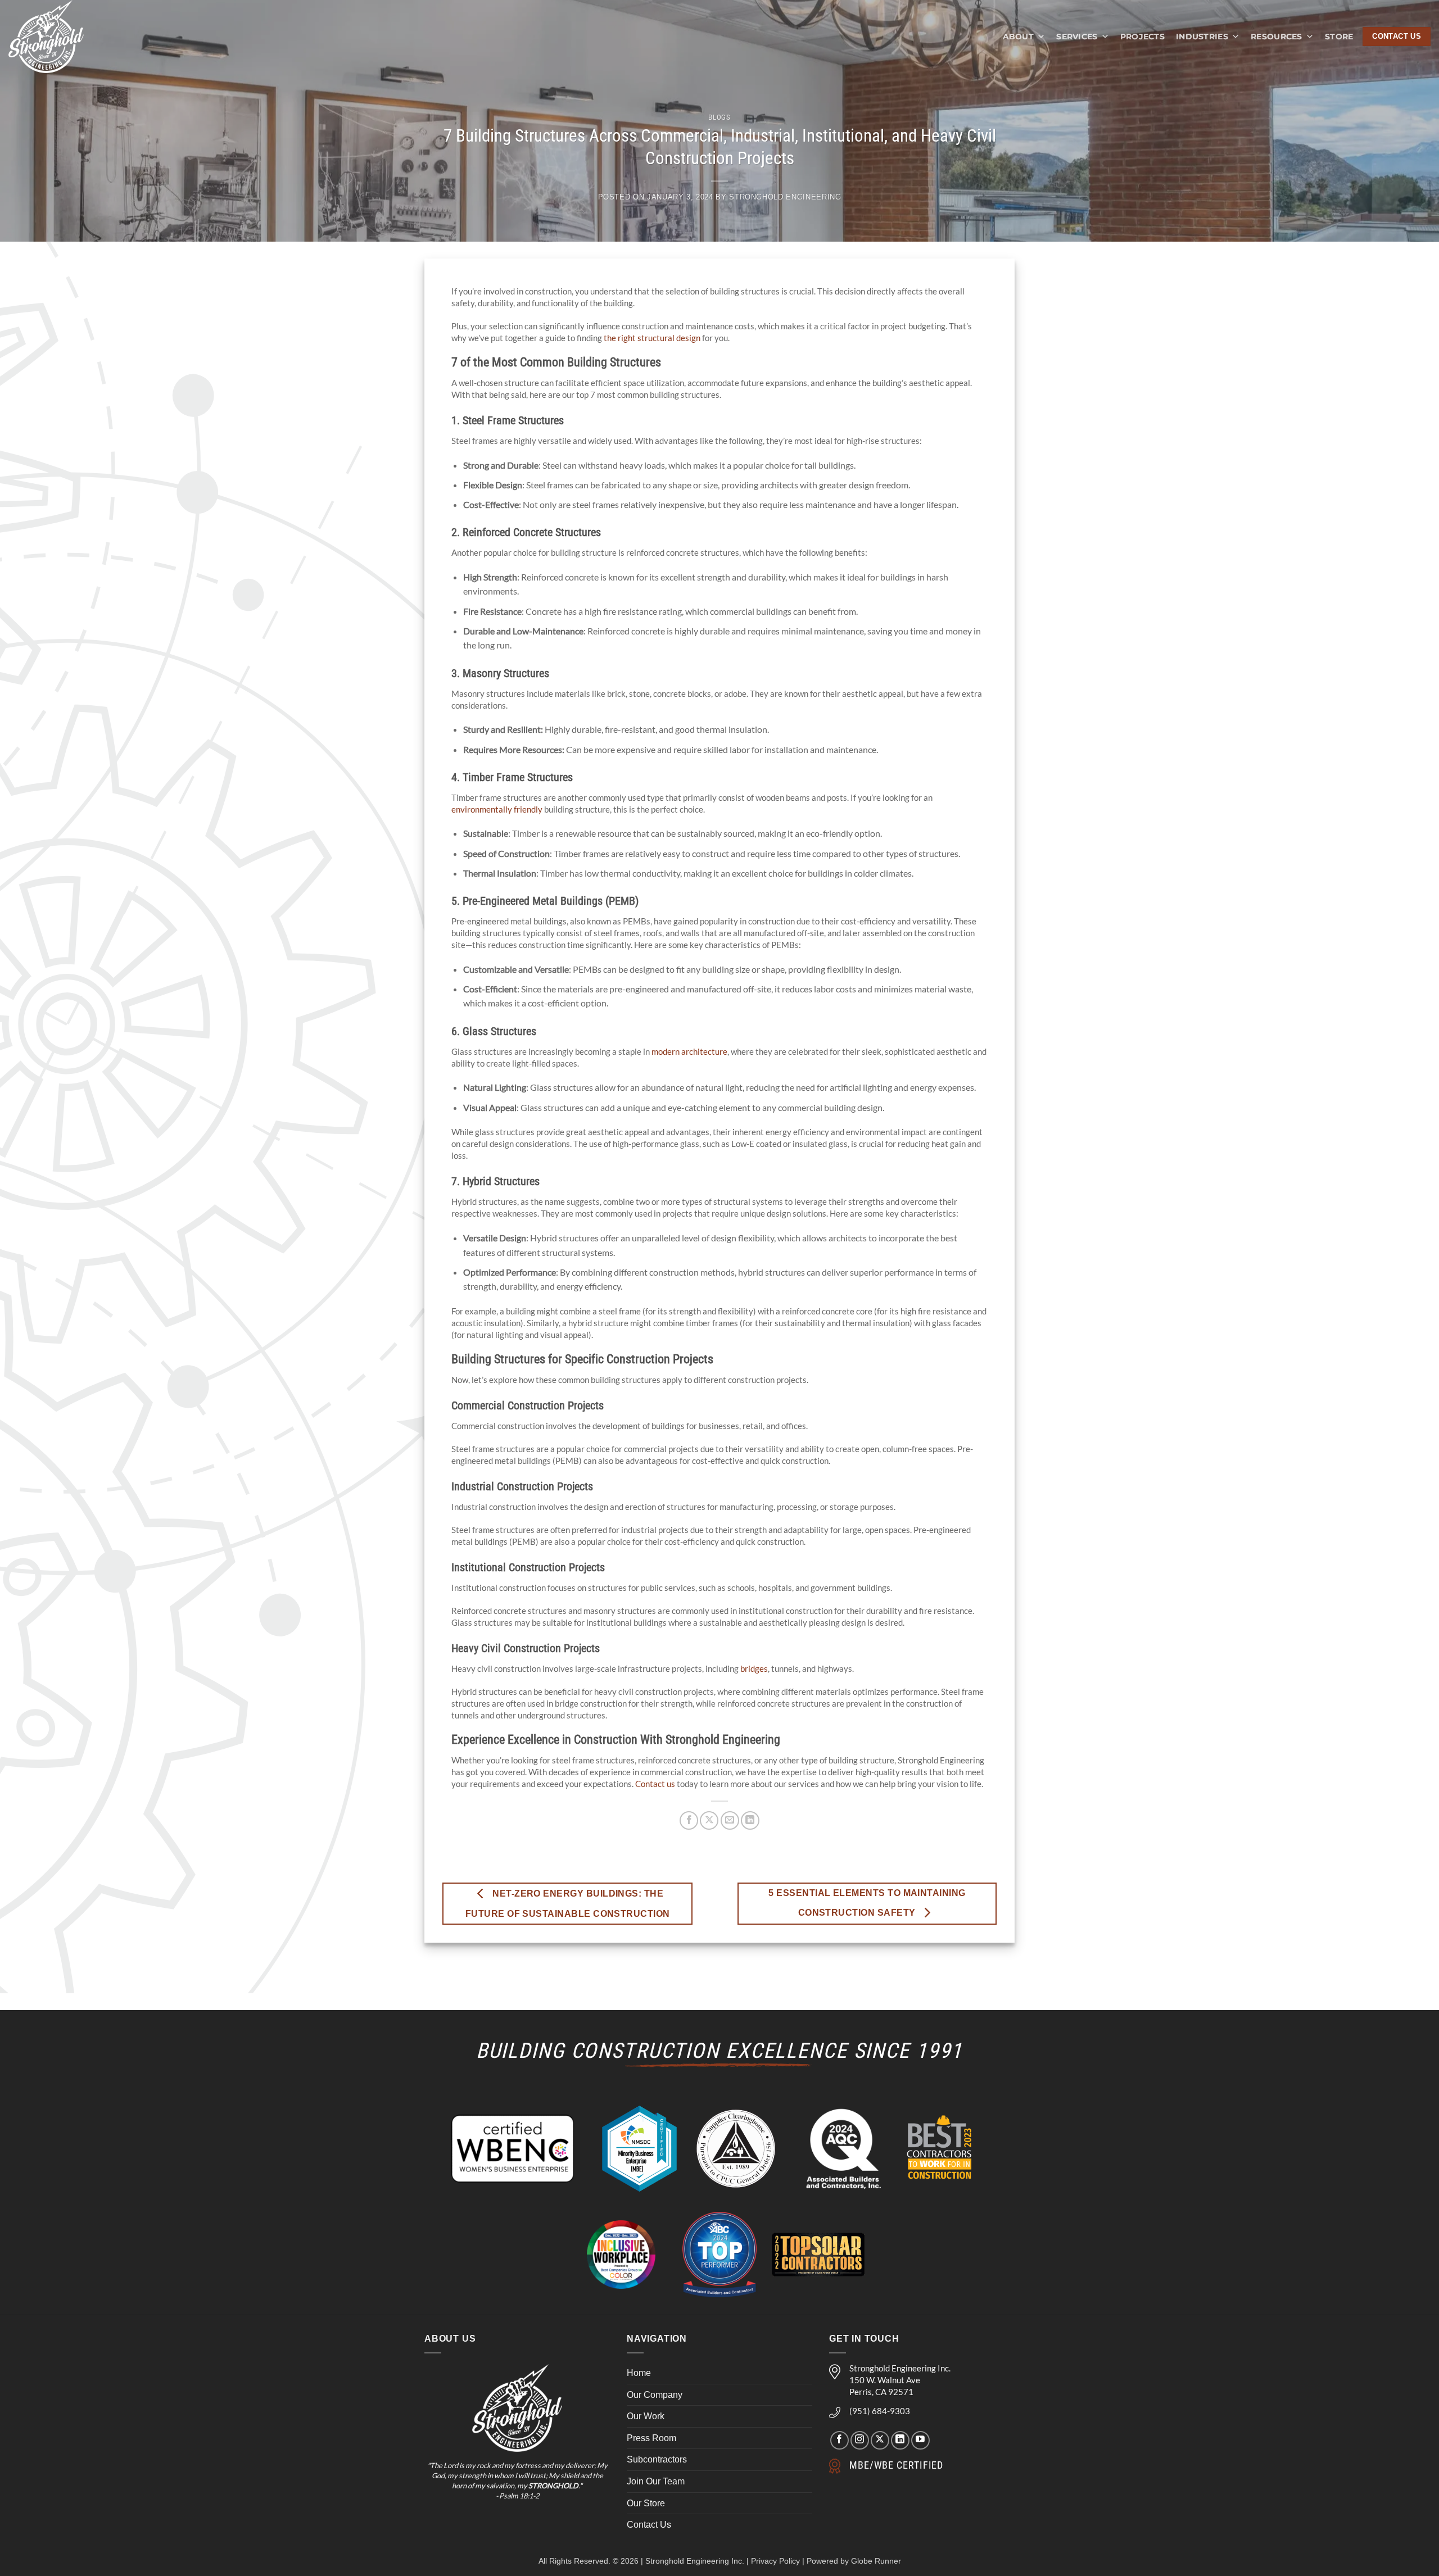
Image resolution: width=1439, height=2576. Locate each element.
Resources (1277, 37)
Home (639, 2373)
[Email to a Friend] (730, 1820)
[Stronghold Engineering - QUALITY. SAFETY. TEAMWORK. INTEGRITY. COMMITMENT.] (58, 37)
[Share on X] (709, 1820)
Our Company (655, 2395)
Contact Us (649, 2525)
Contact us (655, 1784)
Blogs (719, 117)
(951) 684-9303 (880, 2411)
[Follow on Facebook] (840, 2440)
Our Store (646, 2503)
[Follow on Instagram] (860, 2440)
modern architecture (689, 1051)
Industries (1202, 37)
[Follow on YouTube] (920, 2440)
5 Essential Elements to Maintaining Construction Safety (867, 1903)
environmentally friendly (497, 809)
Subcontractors (657, 2459)
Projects (1142, 37)
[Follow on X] (880, 2440)
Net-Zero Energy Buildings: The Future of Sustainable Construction (568, 1903)
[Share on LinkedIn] (750, 1820)
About (1018, 37)
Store (1339, 37)
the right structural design (652, 338)
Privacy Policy (775, 2561)
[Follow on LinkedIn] (900, 2440)
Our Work (646, 2416)
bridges (754, 1668)
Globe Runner (876, 2561)
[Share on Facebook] (689, 1820)
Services (1077, 37)
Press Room (651, 2438)
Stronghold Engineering (785, 197)
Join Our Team (656, 2481)
